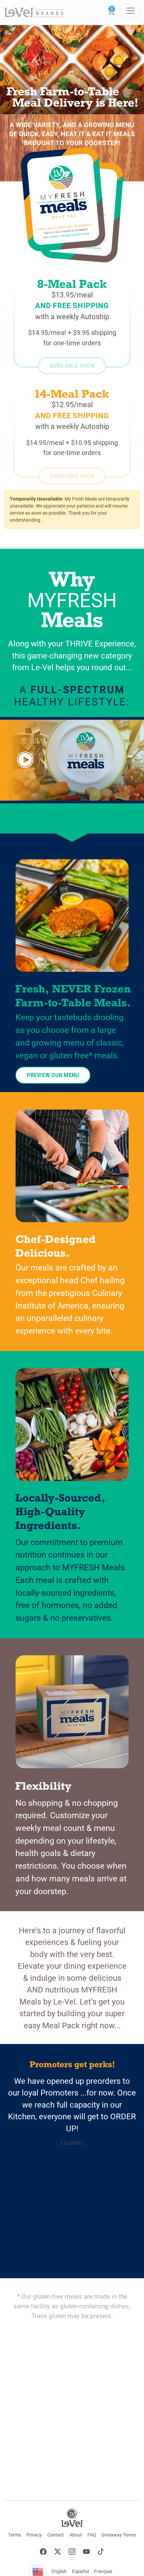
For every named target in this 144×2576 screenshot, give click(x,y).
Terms (15, 2535)
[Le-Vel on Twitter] (58, 2552)
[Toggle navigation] (131, 11)
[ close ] (72, 2143)
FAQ (92, 2535)
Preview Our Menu (53, 1075)
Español (80, 2571)
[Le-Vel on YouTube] (86, 2552)
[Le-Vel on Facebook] (43, 2552)
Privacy (34, 2535)
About (76, 2535)
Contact (56, 2535)
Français (103, 2571)
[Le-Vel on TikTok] (101, 2552)
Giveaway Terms (119, 2535)
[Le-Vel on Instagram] (72, 2552)
